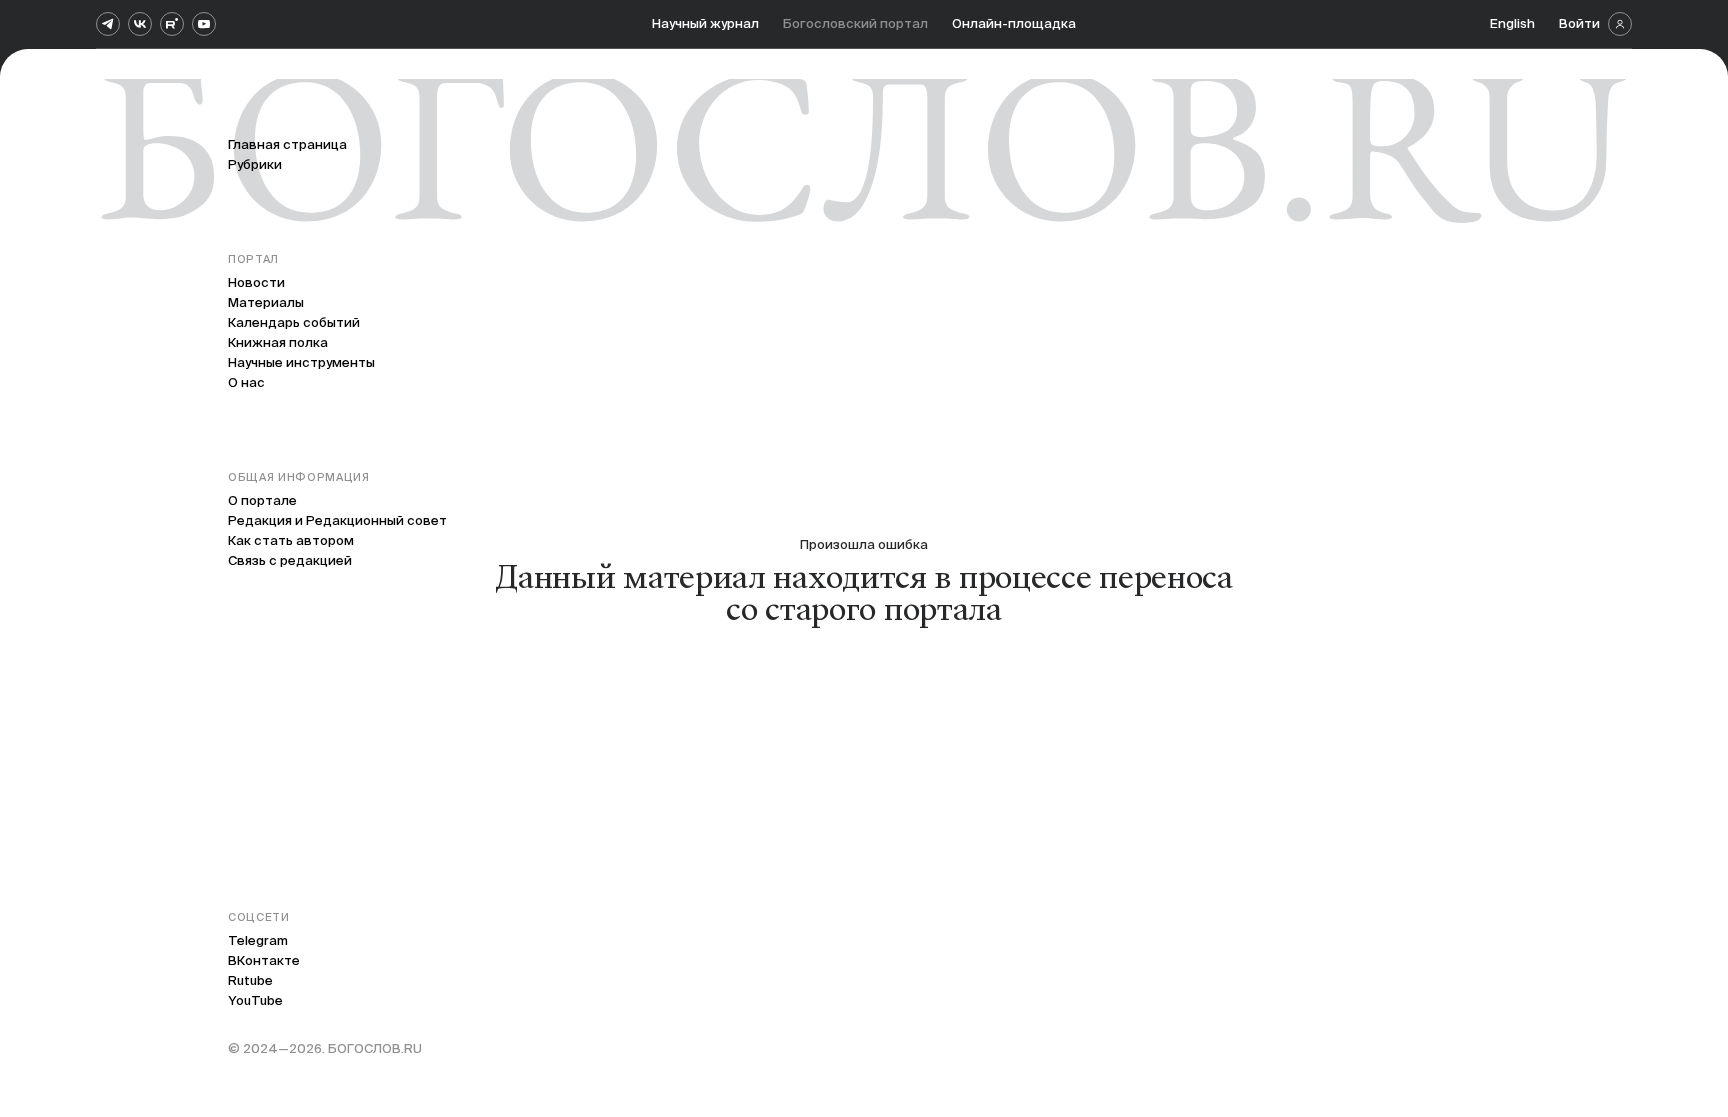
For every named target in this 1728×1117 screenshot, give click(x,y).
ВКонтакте (264, 960)
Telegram (258, 940)
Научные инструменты (301, 362)
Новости (256, 282)
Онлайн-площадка (1014, 23)
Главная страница (287, 144)
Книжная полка (278, 342)
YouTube (255, 1000)
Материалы (266, 302)
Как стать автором (291, 540)
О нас (246, 382)
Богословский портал (855, 23)
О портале (262, 500)
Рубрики (255, 164)
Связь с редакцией (290, 560)
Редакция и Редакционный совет (337, 520)
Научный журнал (705, 23)
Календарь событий (294, 322)
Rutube (250, 980)
